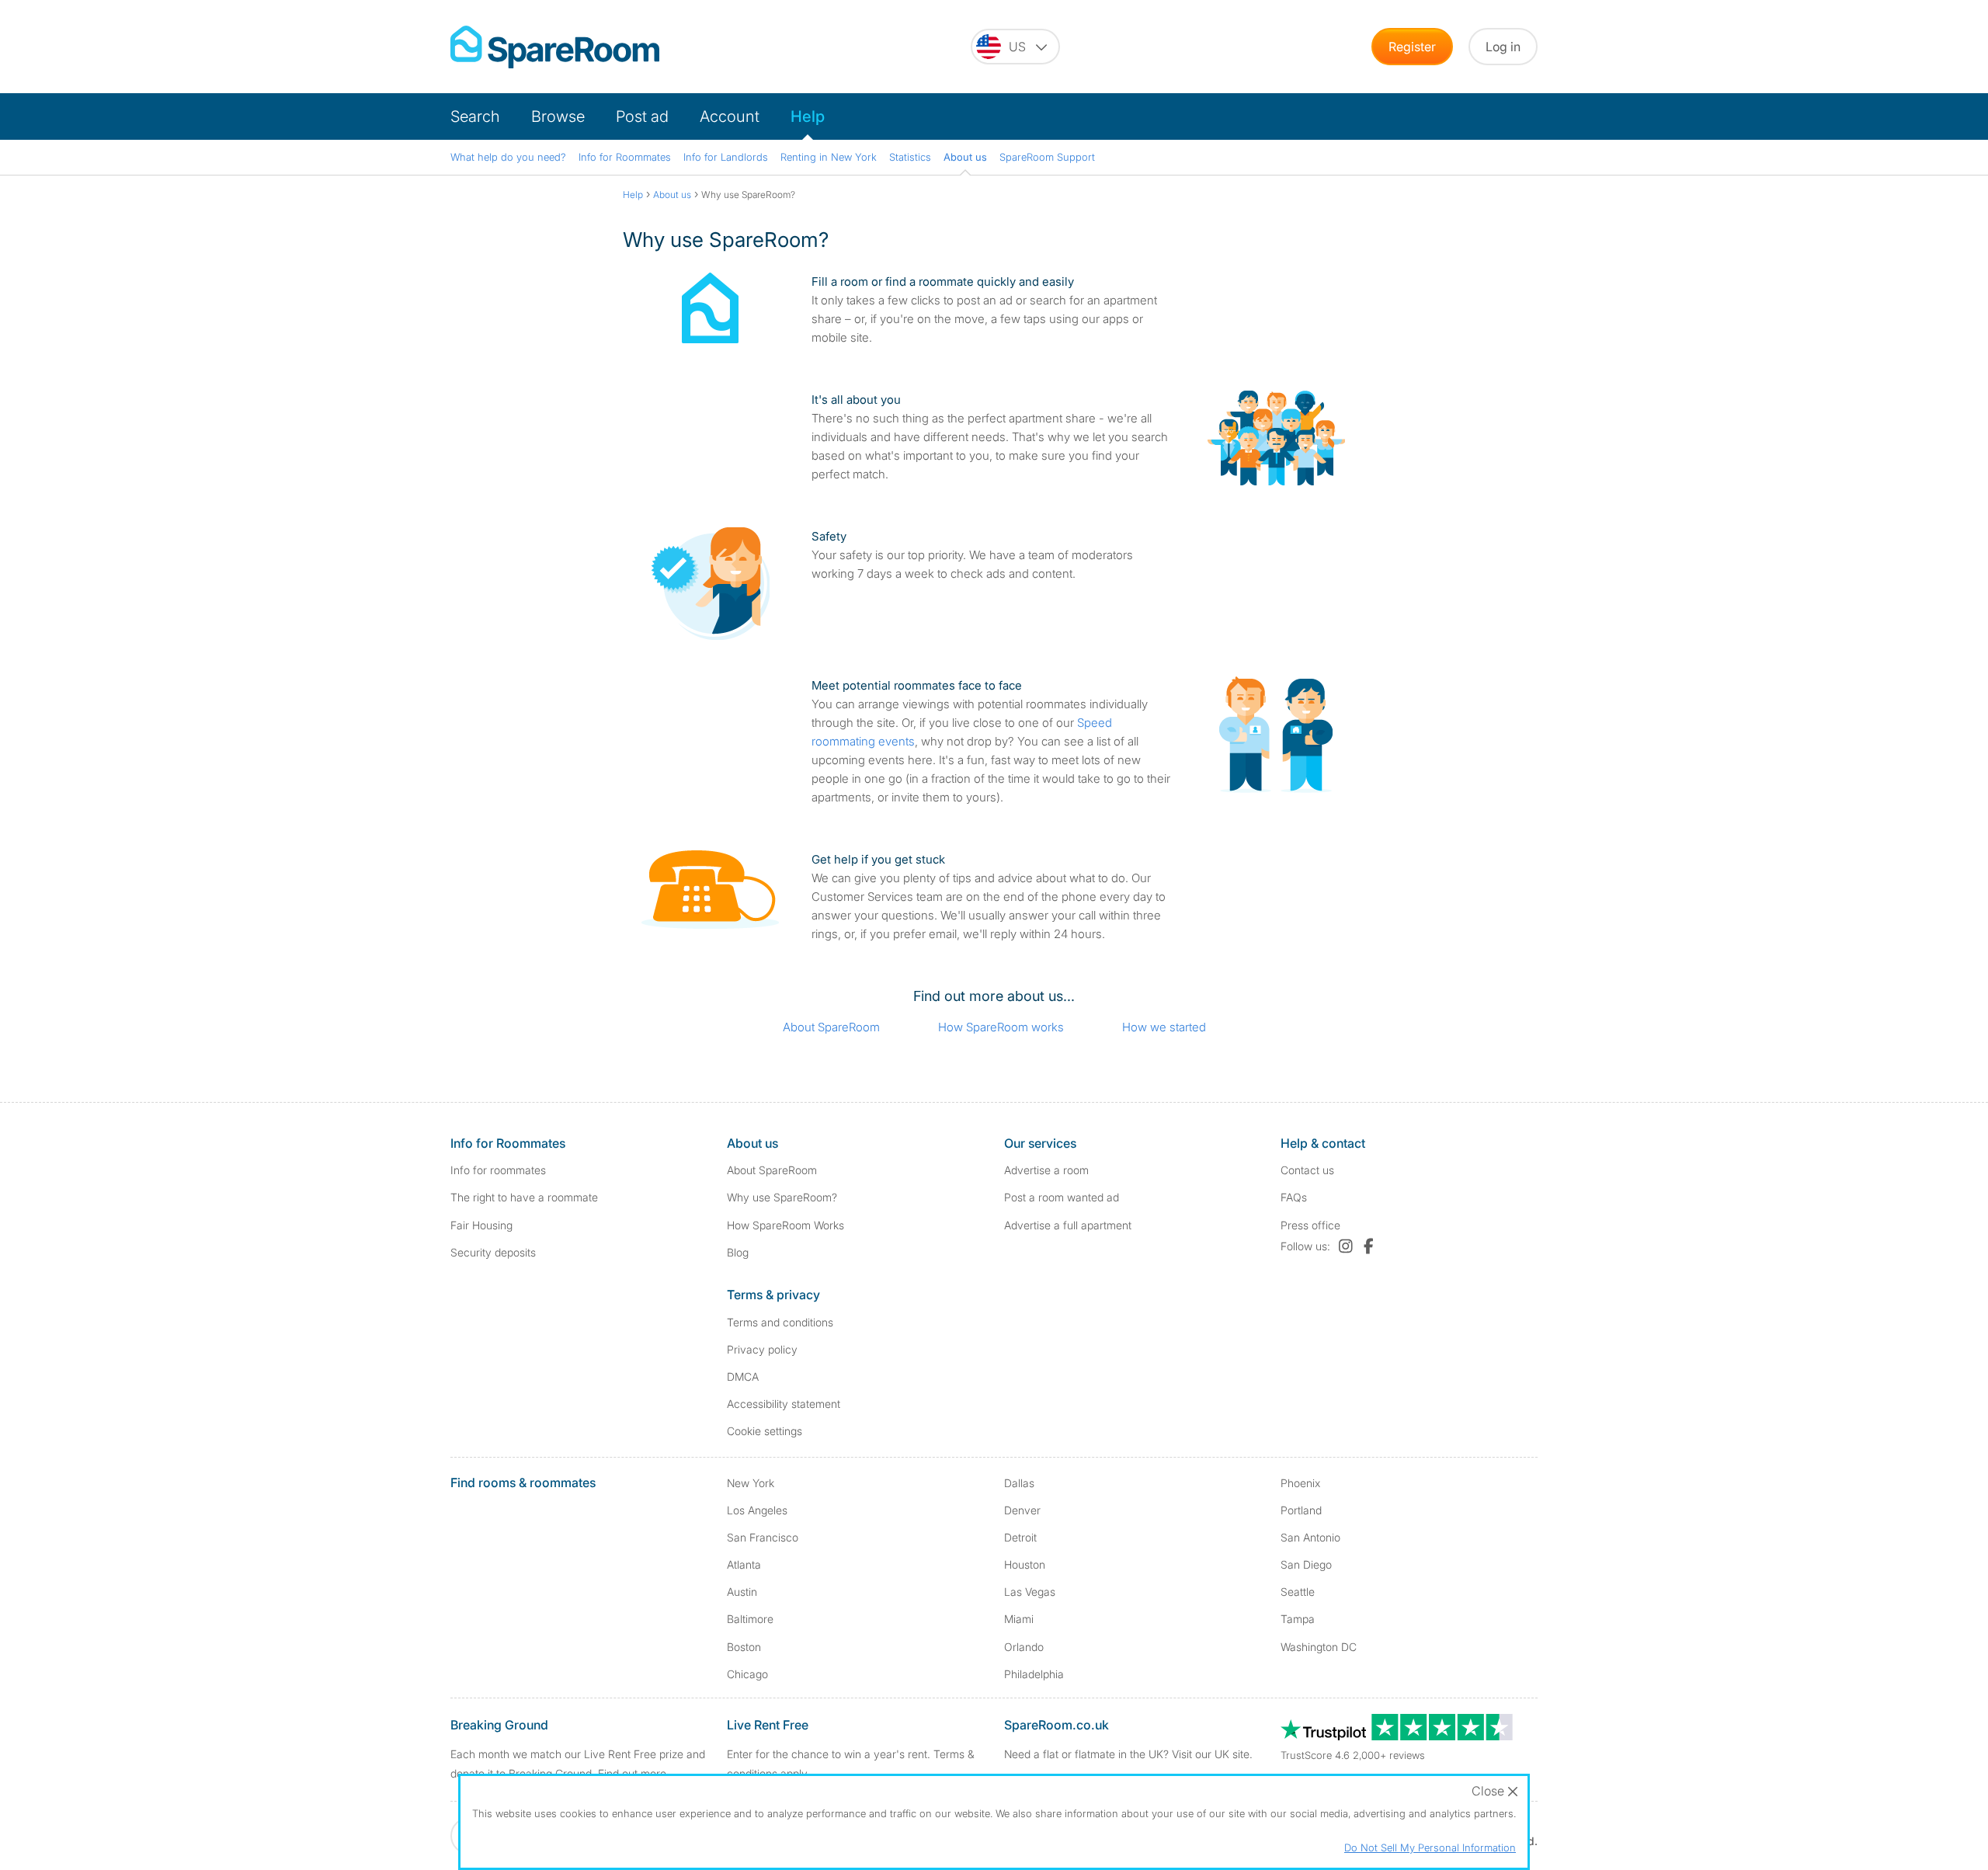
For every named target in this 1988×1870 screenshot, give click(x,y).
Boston (744, 1647)
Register (1412, 47)
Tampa (1298, 1619)
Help (808, 116)
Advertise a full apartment (1068, 1225)
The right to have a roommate (524, 1197)
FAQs (1294, 1197)
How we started (1164, 1027)
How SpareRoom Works (785, 1225)
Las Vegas (1030, 1592)
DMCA (743, 1376)
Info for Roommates (625, 157)
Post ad (642, 116)
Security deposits (493, 1252)
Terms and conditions (780, 1322)
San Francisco (763, 1537)
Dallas (1019, 1483)
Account (730, 116)
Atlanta (744, 1564)
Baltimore (750, 1619)
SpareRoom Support (1047, 157)
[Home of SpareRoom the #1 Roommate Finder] (555, 47)
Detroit (1020, 1537)
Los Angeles (757, 1510)
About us (965, 157)
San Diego (1306, 1564)
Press (1310, 1225)
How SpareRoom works (1001, 1027)
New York (751, 1483)
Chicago (747, 1674)
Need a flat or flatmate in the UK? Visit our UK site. (1128, 1754)
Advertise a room (1046, 1170)
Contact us (1307, 1170)
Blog (738, 1252)
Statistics (910, 157)
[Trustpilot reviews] (1398, 1736)
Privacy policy (762, 1349)
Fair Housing (481, 1225)
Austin (742, 1592)
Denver (1022, 1510)
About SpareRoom (831, 1027)
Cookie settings (765, 1431)
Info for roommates (498, 1170)
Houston (1025, 1564)
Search (475, 116)
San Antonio (1310, 1537)
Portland (1301, 1510)
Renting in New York (829, 157)
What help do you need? (508, 157)
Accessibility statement (784, 1404)
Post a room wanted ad (1062, 1197)
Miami (1019, 1619)
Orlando (1024, 1647)
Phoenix (1300, 1483)
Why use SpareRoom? (782, 1197)
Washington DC (1319, 1647)
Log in (1503, 47)
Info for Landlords (726, 157)
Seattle (1298, 1592)
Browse (558, 116)
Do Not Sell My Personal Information (1430, 1847)
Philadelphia (1034, 1674)
